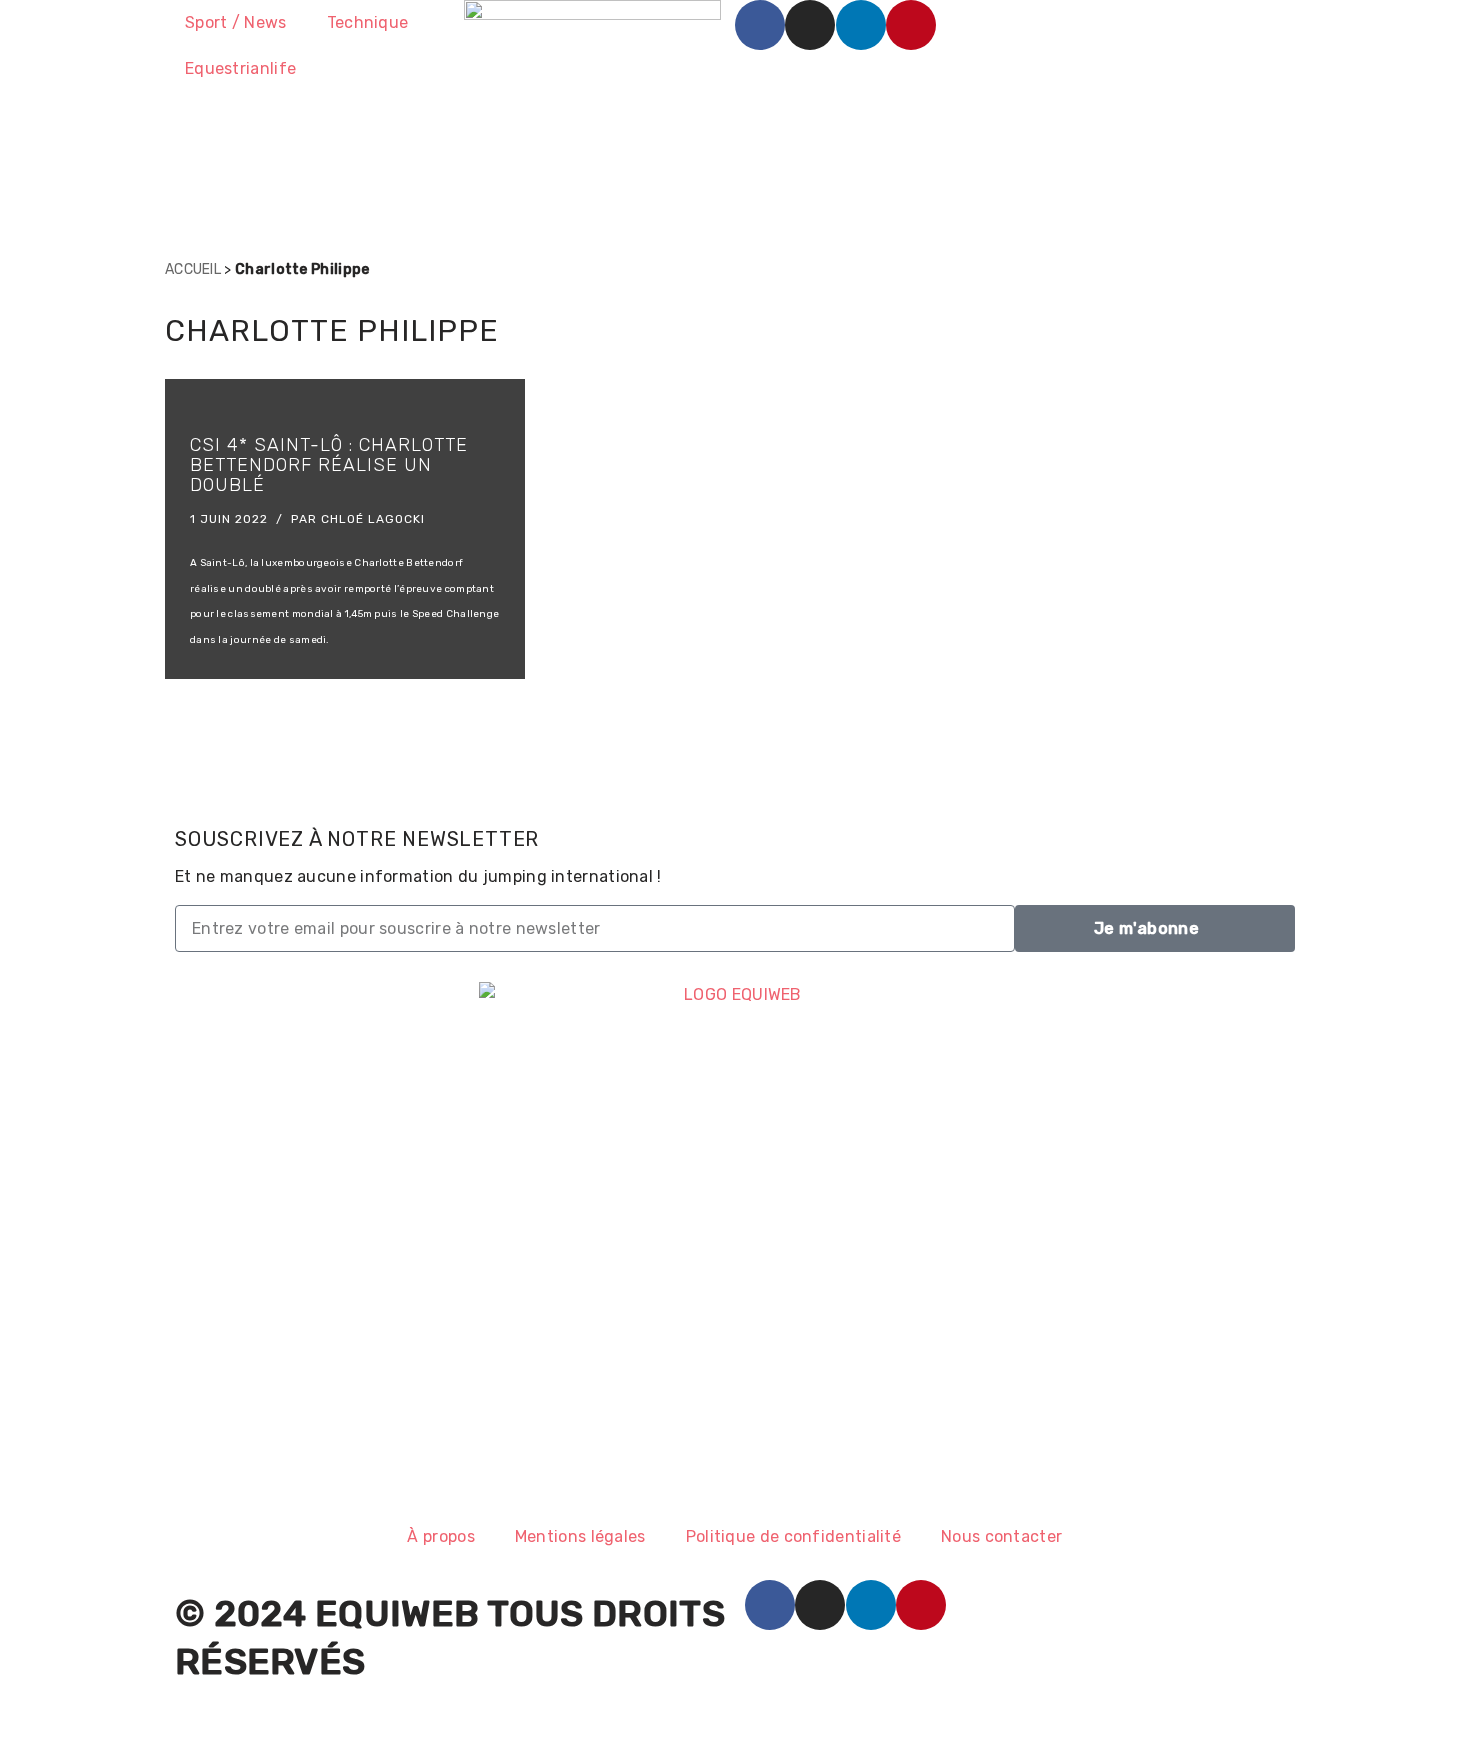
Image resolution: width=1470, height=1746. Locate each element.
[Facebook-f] (770, 1605)
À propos (440, 1536)
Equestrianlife (240, 68)
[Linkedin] (861, 25)
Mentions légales (580, 1536)
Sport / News (236, 22)
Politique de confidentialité (793, 1536)
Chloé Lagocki (373, 519)
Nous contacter (1001, 1536)
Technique (368, 22)
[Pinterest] (911, 25)
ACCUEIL (193, 269)
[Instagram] (810, 25)
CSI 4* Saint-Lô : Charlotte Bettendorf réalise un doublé (329, 465)
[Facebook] (760, 25)
